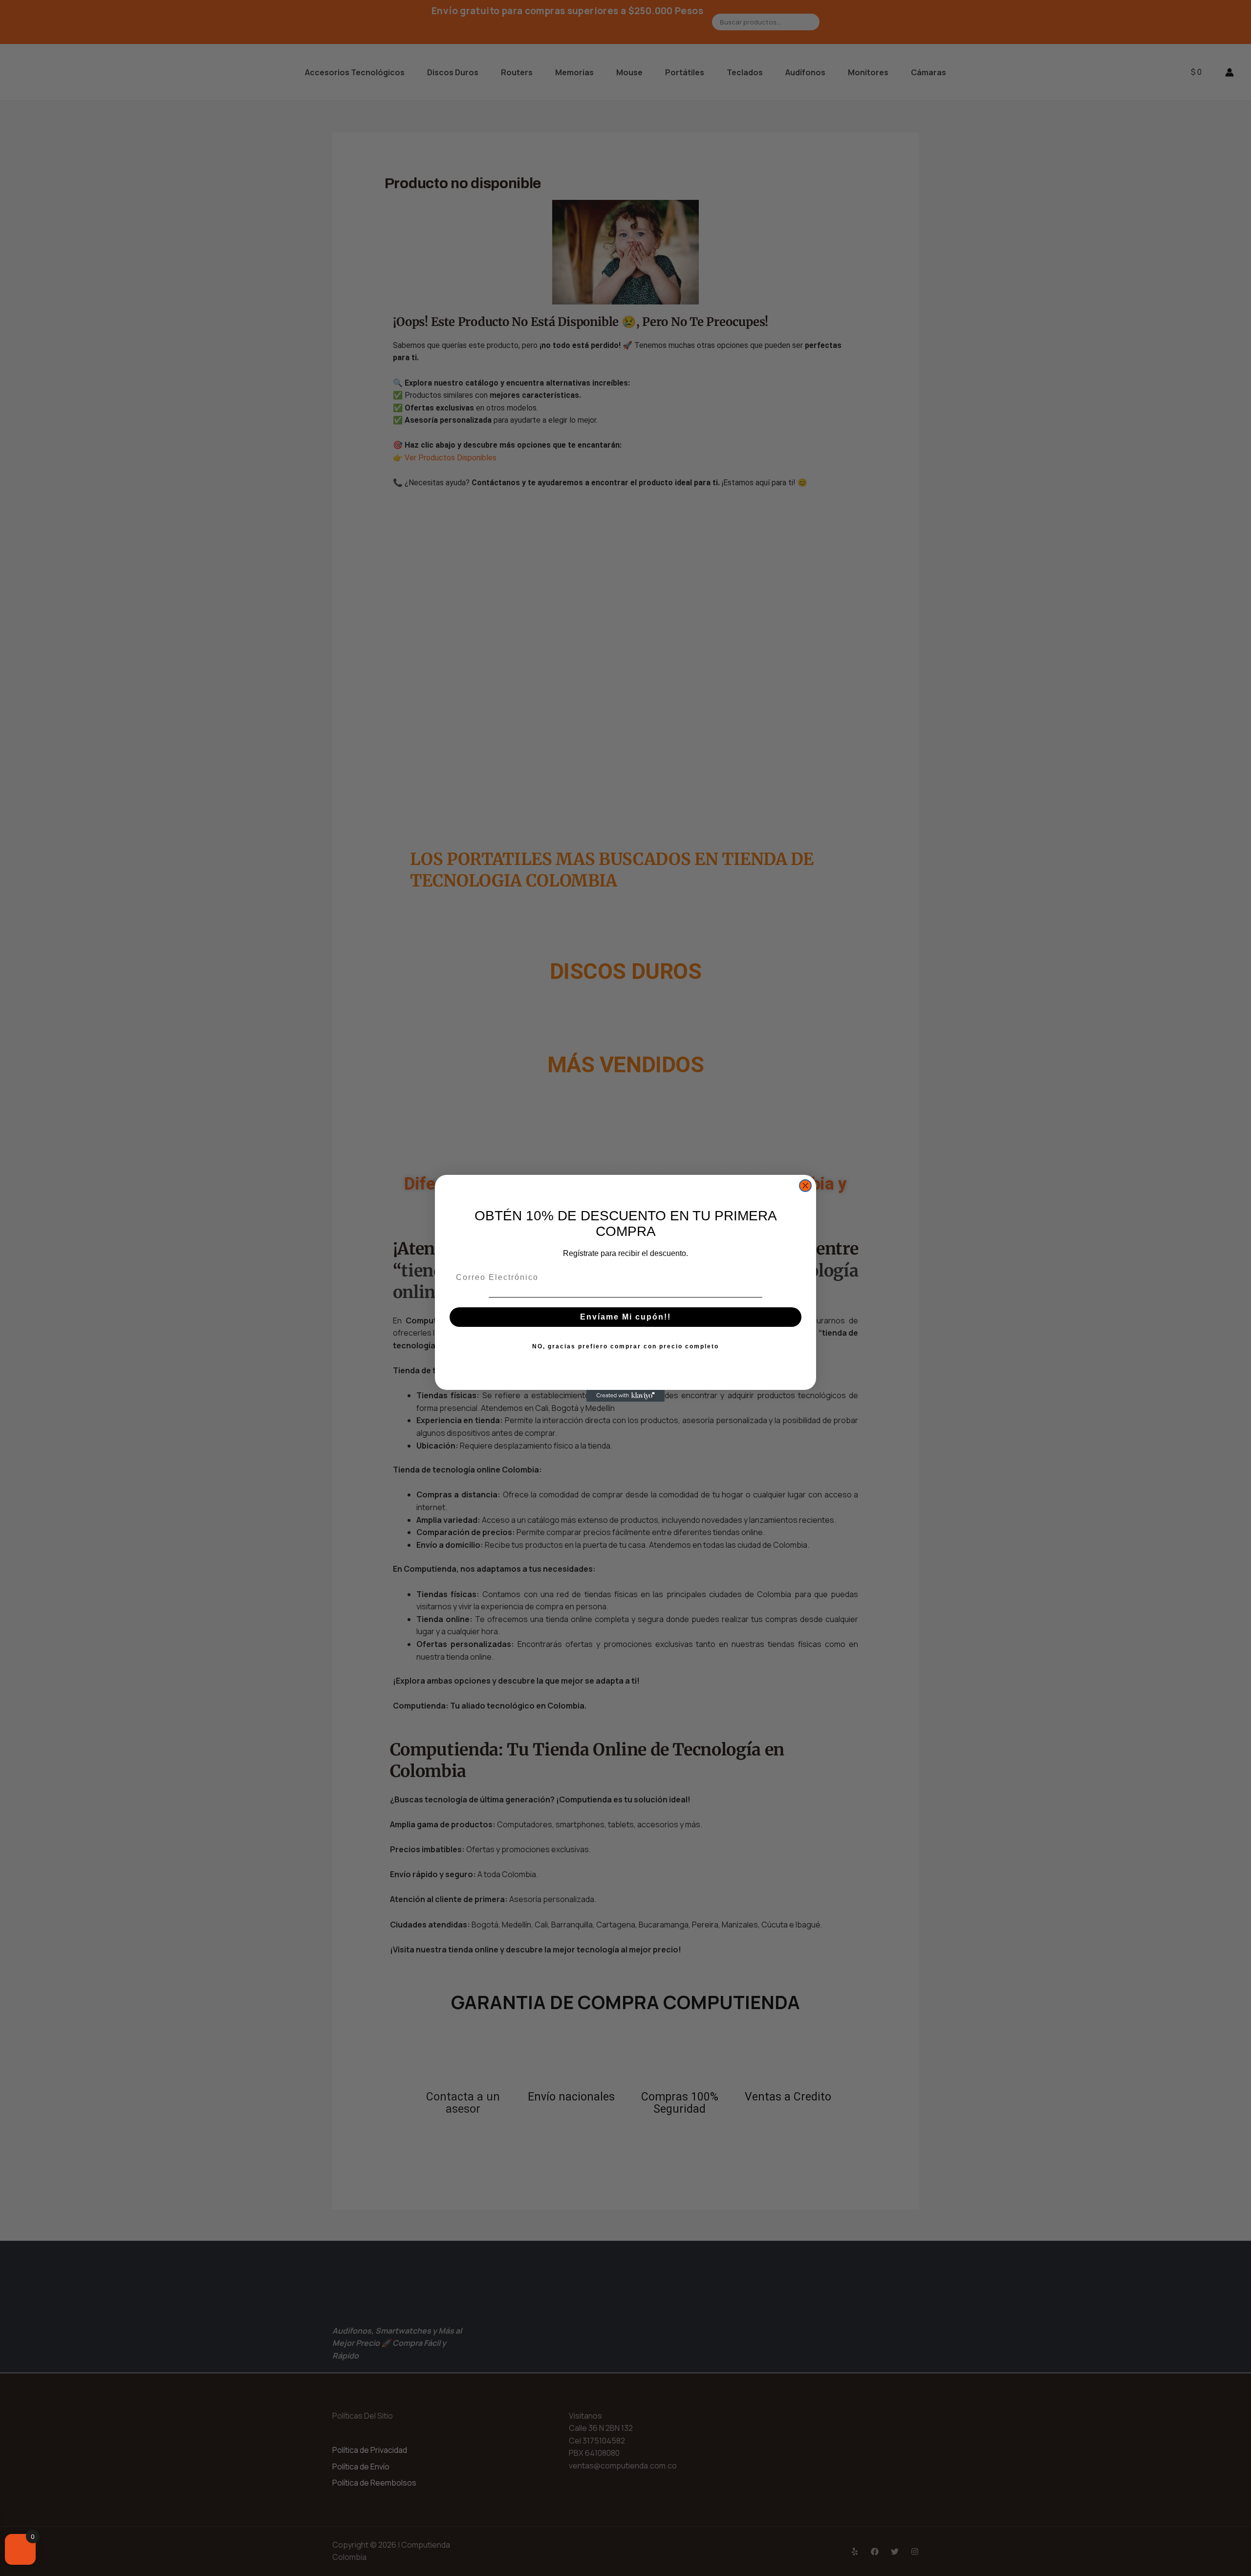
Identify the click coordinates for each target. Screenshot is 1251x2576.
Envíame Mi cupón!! (625, 1317)
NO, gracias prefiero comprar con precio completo (625, 1346)
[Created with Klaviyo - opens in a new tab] (625, 1396)
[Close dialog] (805, 1186)
